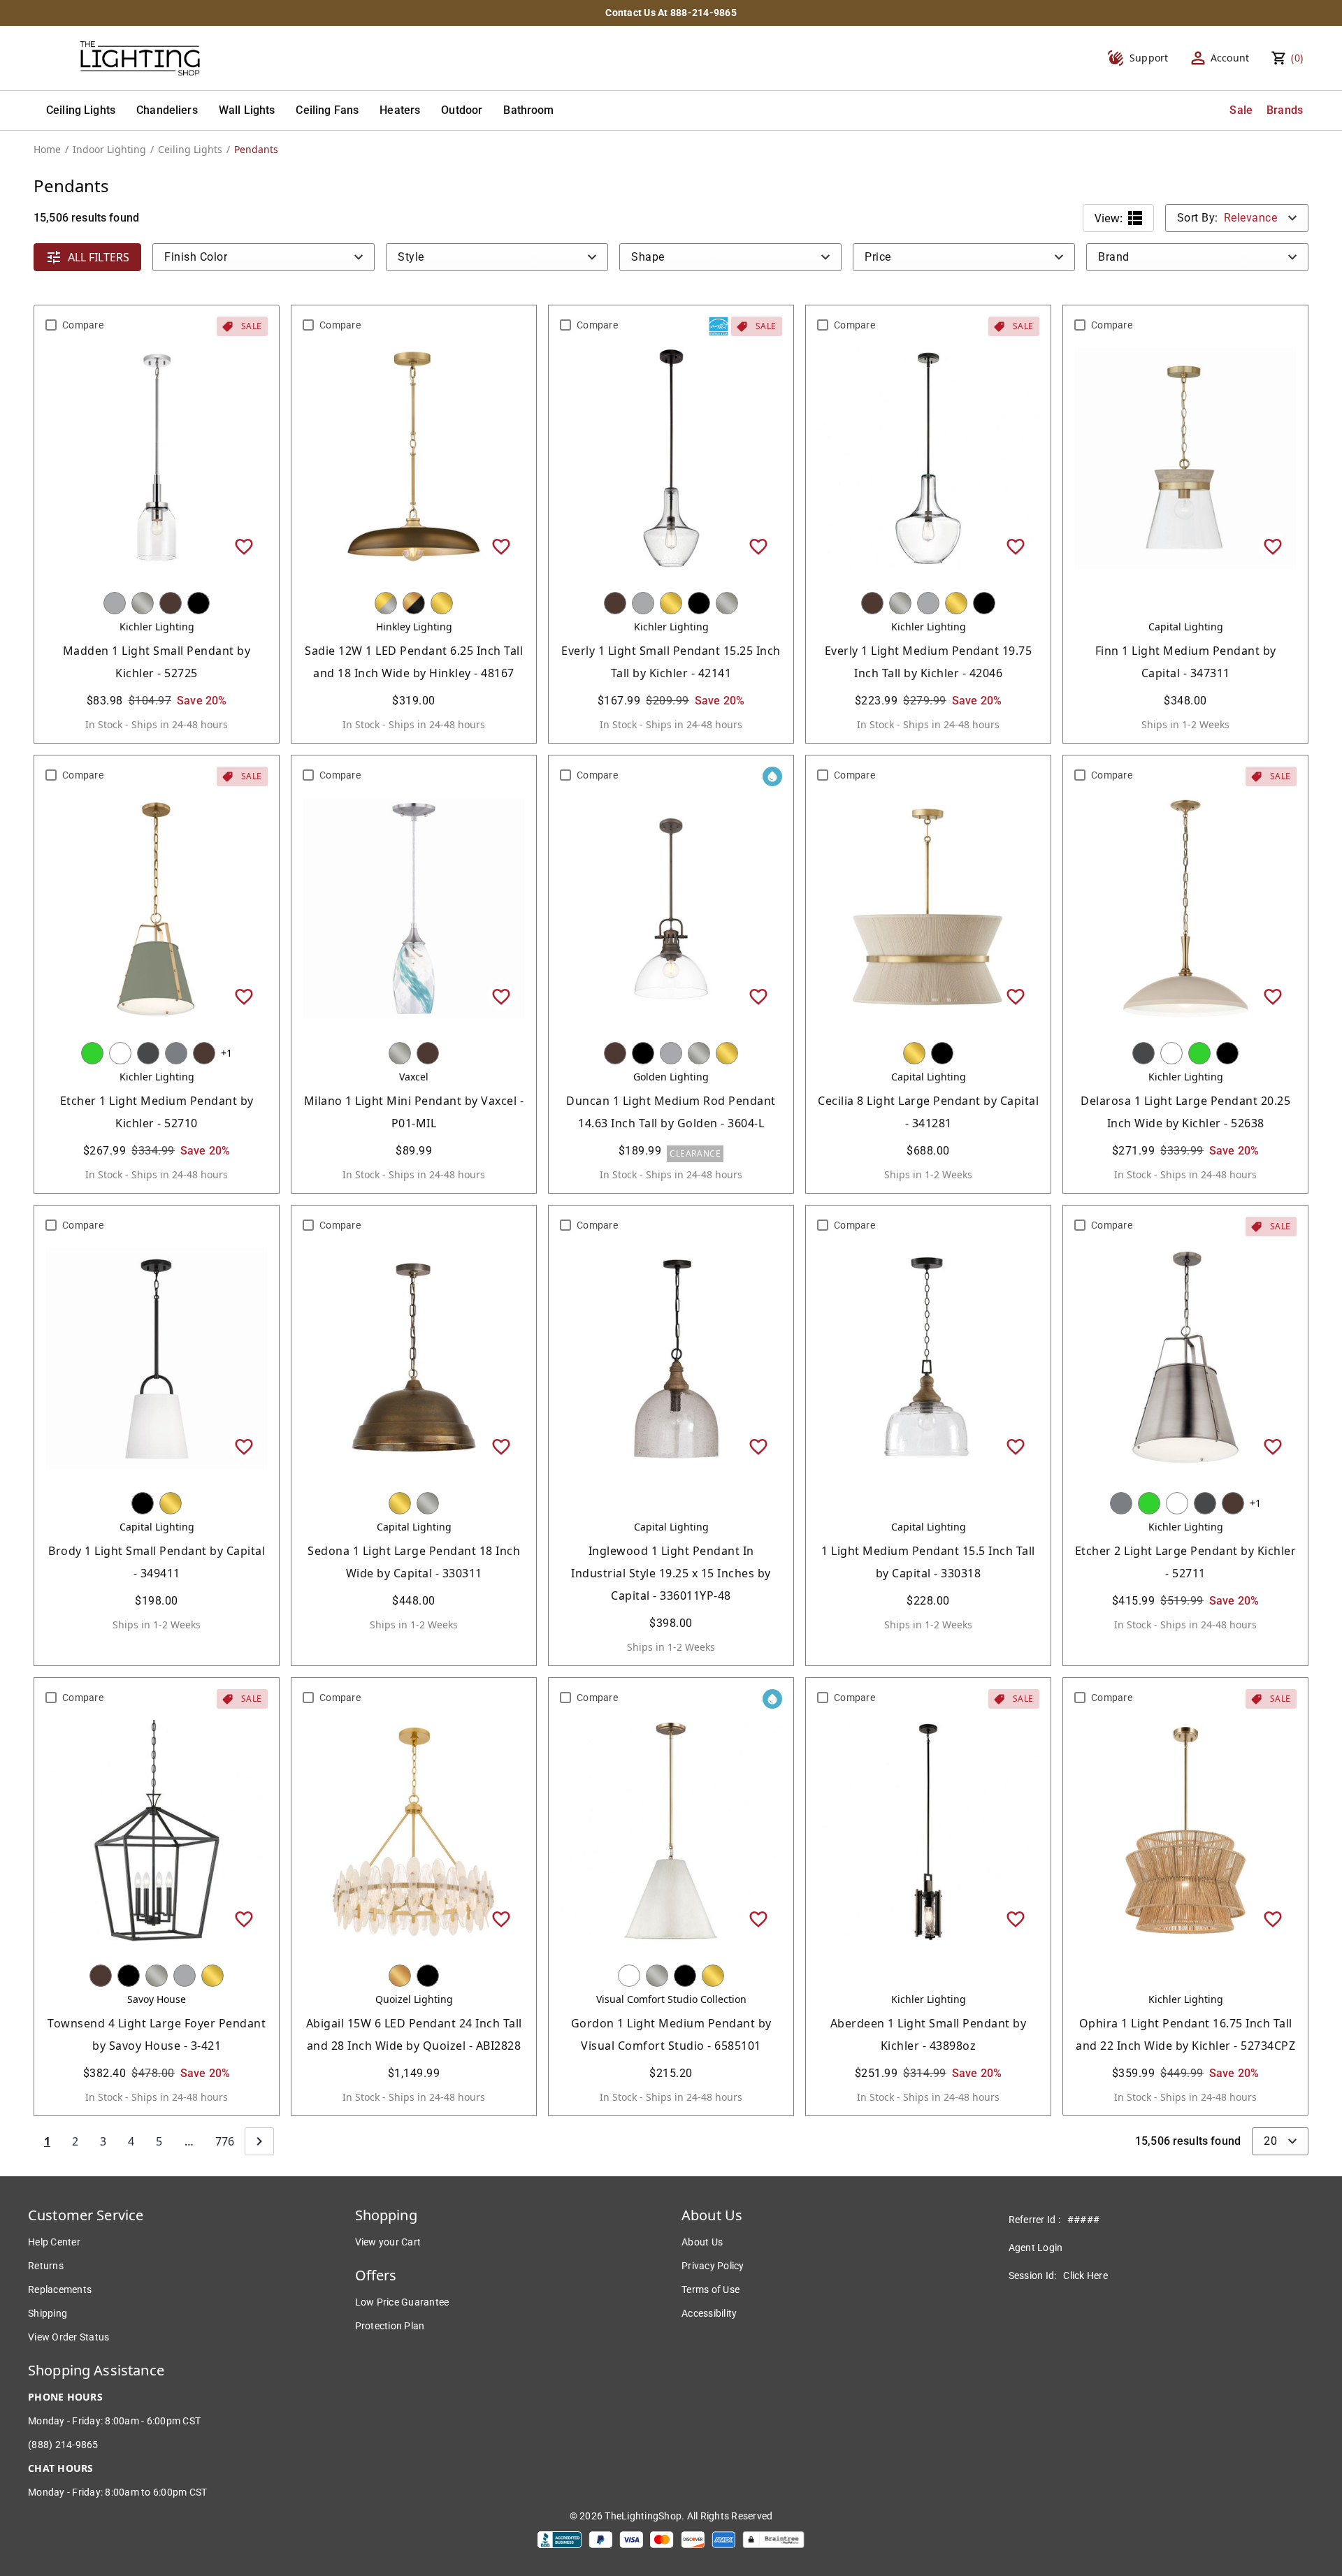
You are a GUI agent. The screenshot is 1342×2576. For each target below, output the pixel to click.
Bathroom (528, 110)
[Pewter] (176, 1053)
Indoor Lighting (109, 149)
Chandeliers (167, 110)
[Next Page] (259, 2141)
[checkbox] (51, 325)
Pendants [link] (256, 149)
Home (47, 149)
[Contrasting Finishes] (414, 603)
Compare (83, 325)
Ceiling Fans (327, 110)
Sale (1241, 110)
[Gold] (400, 1976)
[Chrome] (115, 603)
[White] (120, 1053)
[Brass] (442, 603)
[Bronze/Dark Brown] (171, 603)
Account (1230, 58)
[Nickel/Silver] (143, 603)
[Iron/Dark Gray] (148, 1053)
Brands (1285, 110)
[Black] (199, 603)
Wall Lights (247, 110)
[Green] (92, 1053)
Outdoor (462, 110)
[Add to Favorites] (244, 546)
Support (1149, 58)
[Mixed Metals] (386, 603)
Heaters (400, 110)
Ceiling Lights (81, 110)
